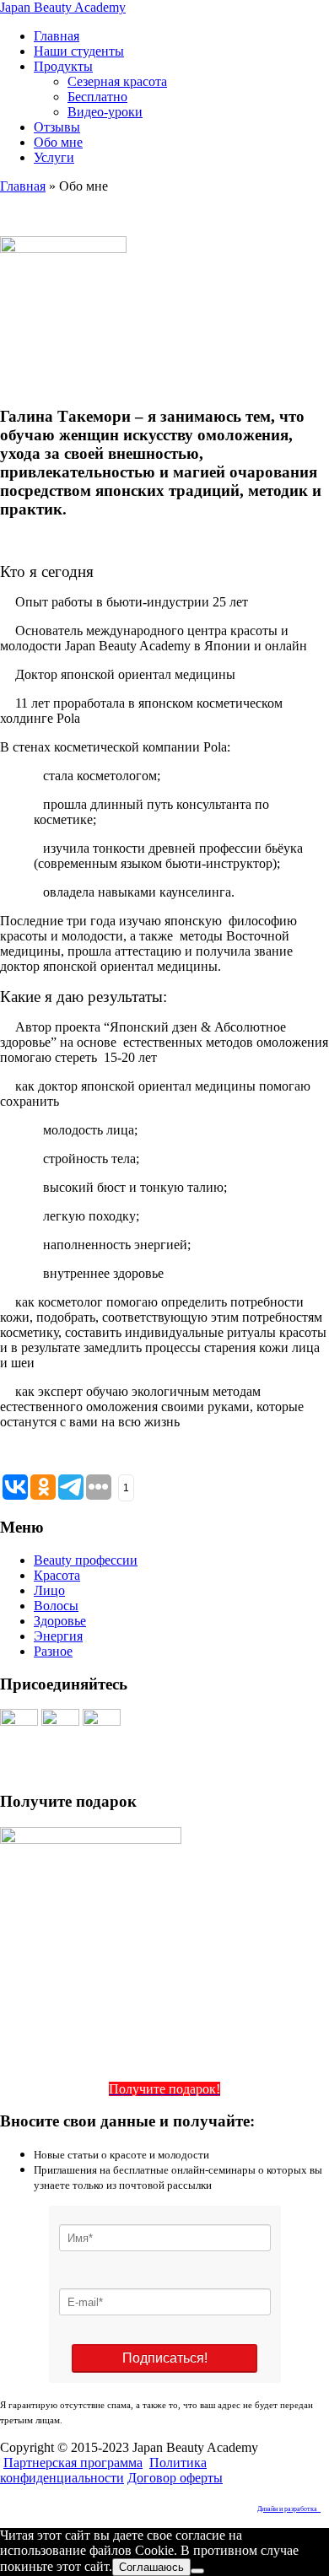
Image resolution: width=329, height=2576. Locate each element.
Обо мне (58, 142)
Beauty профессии (86, 1560)
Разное (53, 1651)
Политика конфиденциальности (103, 2470)
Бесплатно (97, 97)
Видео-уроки (105, 112)
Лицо (49, 1590)
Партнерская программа (73, 2463)
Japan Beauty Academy (63, 7)
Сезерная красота (117, 81)
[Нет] (197, 2571)
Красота (57, 1575)
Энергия (58, 1636)
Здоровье (60, 1621)
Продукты (63, 66)
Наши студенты (79, 51)
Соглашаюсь (151, 2567)
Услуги (54, 157)
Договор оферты (175, 2478)
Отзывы (57, 127)
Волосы (56, 1606)
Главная (57, 36)
